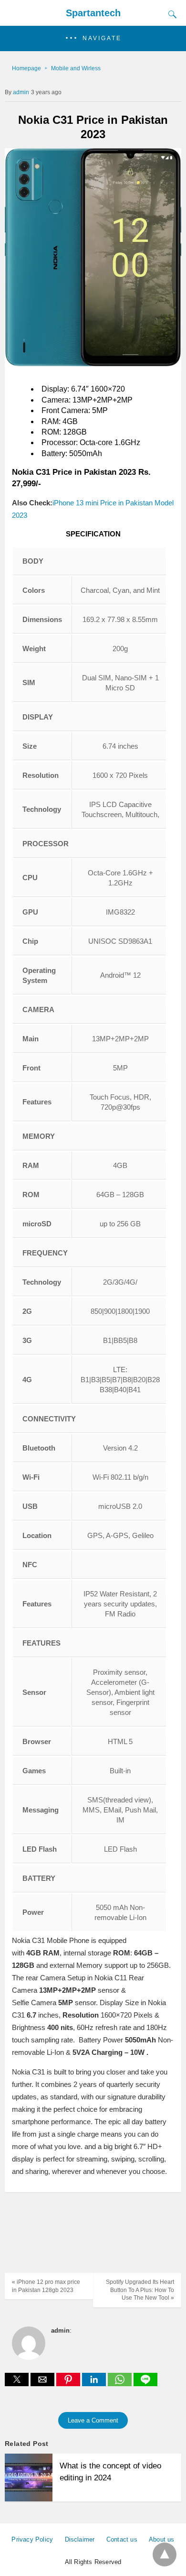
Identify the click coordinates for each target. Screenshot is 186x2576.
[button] (93, 38)
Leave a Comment (93, 2420)
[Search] (170, 14)
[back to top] (165, 2554)
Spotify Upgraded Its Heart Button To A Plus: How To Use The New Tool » (140, 2290)
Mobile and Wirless (76, 68)
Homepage (26, 68)
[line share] (145, 2384)
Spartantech (93, 13)
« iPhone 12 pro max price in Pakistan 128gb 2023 (46, 2286)
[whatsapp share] (121, 2384)
